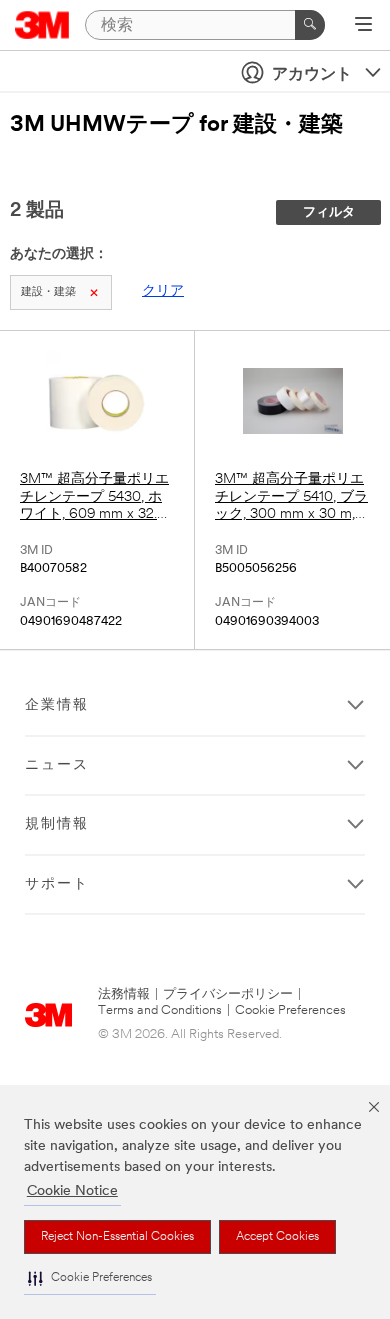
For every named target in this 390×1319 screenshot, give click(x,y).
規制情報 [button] (57, 824)
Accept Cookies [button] (277, 1237)
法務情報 (124, 994)
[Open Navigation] (363, 26)
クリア (163, 291)
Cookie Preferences (290, 1010)
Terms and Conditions (160, 1010)
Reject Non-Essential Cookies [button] (117, 1237)
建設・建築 (48, 292)
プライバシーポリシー (228, 994)
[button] (90, 1278)
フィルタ (329, 212)
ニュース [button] (57, 765)
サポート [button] (57, 884)
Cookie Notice (72, 1191)
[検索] (310, 25)
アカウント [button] (312, 75)
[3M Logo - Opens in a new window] (42, 25)
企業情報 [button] (57, 705)
